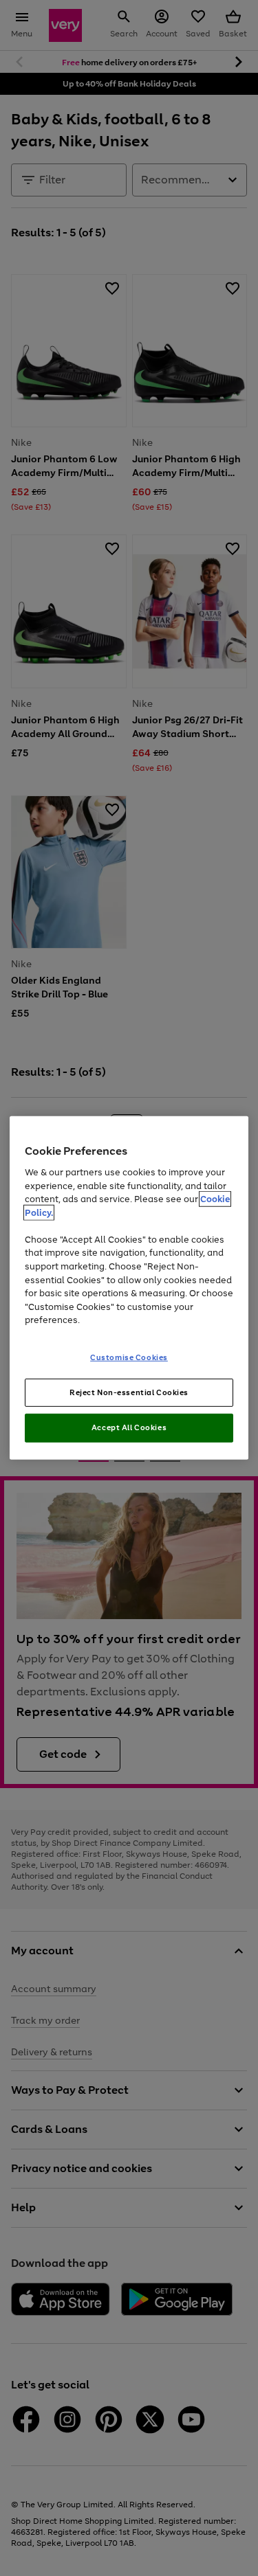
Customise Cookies (129, 1357)
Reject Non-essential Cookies (129, 1392)
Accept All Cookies (129, 1427)
